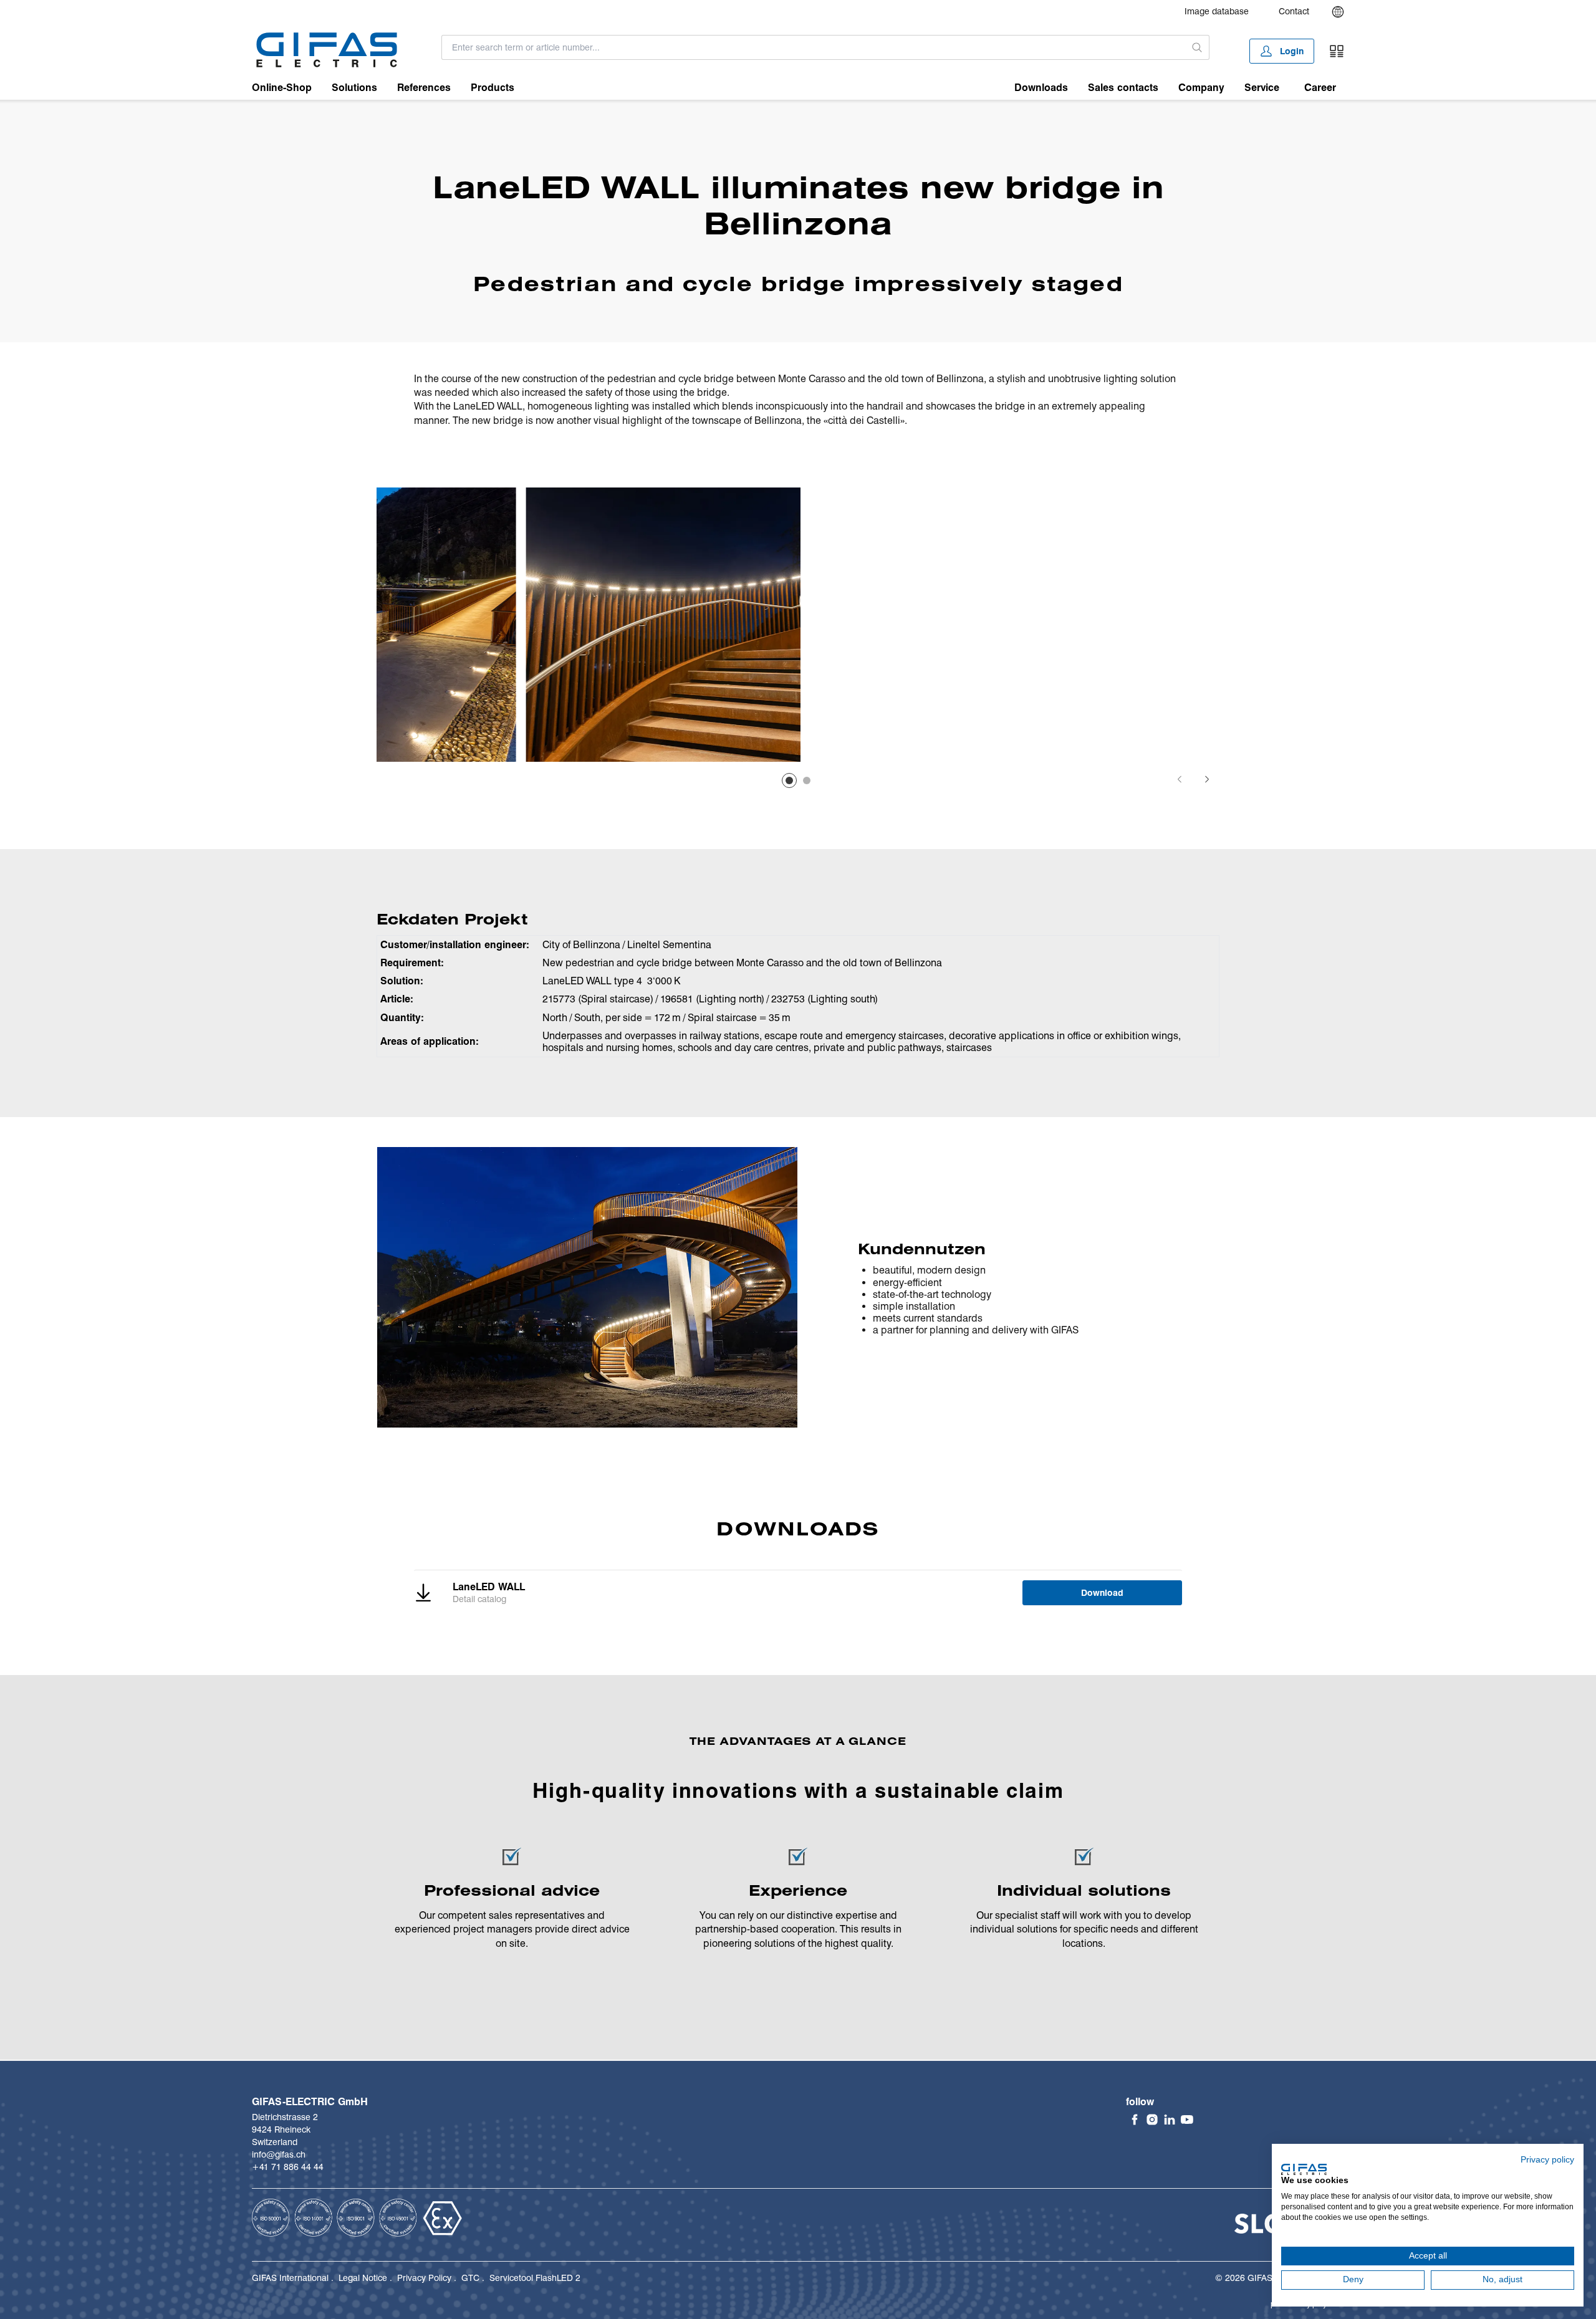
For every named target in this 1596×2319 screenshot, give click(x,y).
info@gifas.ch (279, 2154)
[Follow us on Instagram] (1152, 2120)
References (424, 88)
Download (1102, 1593)
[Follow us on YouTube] (1187, 2120)
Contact (1294, 11)
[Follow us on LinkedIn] (1170, 2120)
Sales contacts (1123, 88)
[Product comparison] (1337, 51)
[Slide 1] (789, 780)
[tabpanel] (514, 625)
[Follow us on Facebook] (1135, 2120)
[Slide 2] (807, 780)
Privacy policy (1547, 2160)
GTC (470, 2278)
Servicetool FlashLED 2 (535, 2278)
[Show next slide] (1207, 779)
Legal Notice (363, 2278)
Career (1320, 88)
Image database (1217, 11)
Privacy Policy (424, 2278)
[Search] (1197, 47)
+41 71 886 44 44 (288, 2167)
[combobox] (814, 47)
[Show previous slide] (1180, 779)
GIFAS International (290, 2278)
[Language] (1338, 12)
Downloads (1041, 88)
